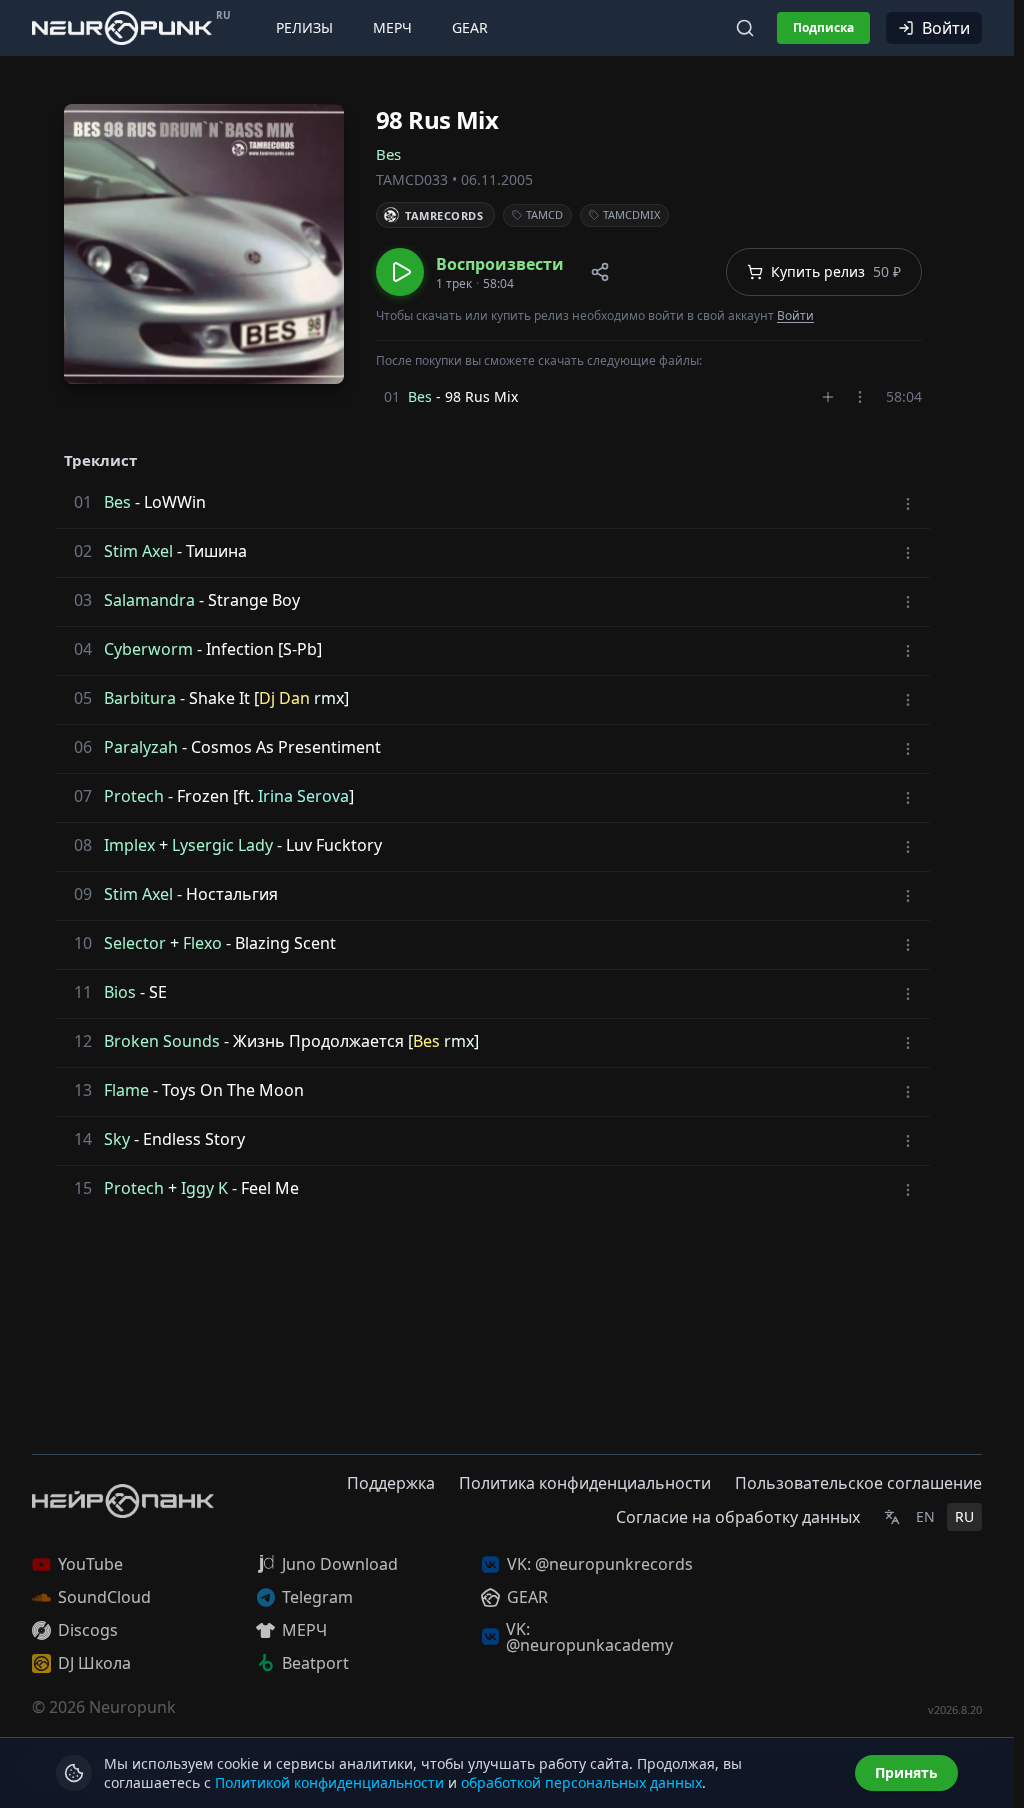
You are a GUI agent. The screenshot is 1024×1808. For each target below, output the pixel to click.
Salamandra (149, 600)
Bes (388, 154)
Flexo (202, 943)
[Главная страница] (122, 27)
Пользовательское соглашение (858, 1483)
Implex (129, 845)
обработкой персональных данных (581, 1782)
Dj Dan (284, 698)
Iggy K (204, 1188)
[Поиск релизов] (745, 28)
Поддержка (391, 1483)
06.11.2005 (497, 179)
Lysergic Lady (222, 845)
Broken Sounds (162, 1041)
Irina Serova (303, 796)
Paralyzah (141, 747)
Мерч (392, 27)
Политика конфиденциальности (585, 1483)
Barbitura (140, 698)
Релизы (304, 27)
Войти (946, 28)
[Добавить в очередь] (828, 397)
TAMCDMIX (631, 214)
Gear (470, 27)
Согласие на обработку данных (738, 1517)
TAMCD (544, 214)
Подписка (823, 27)
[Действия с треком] (860, 397)
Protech (134, 796)
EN (925, 1516)
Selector (135, 943)
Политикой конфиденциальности (329, 1782)
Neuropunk (132, 1707)
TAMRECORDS (444, 215)
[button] (470, 272)
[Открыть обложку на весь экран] (204, 244)
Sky (117, 1139)
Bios (120, 992)
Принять (906, 1772)
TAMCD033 (412, 179)
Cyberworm (148, 649)
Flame (126, 1090)
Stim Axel (138, 551)
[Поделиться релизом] (600, 272)
